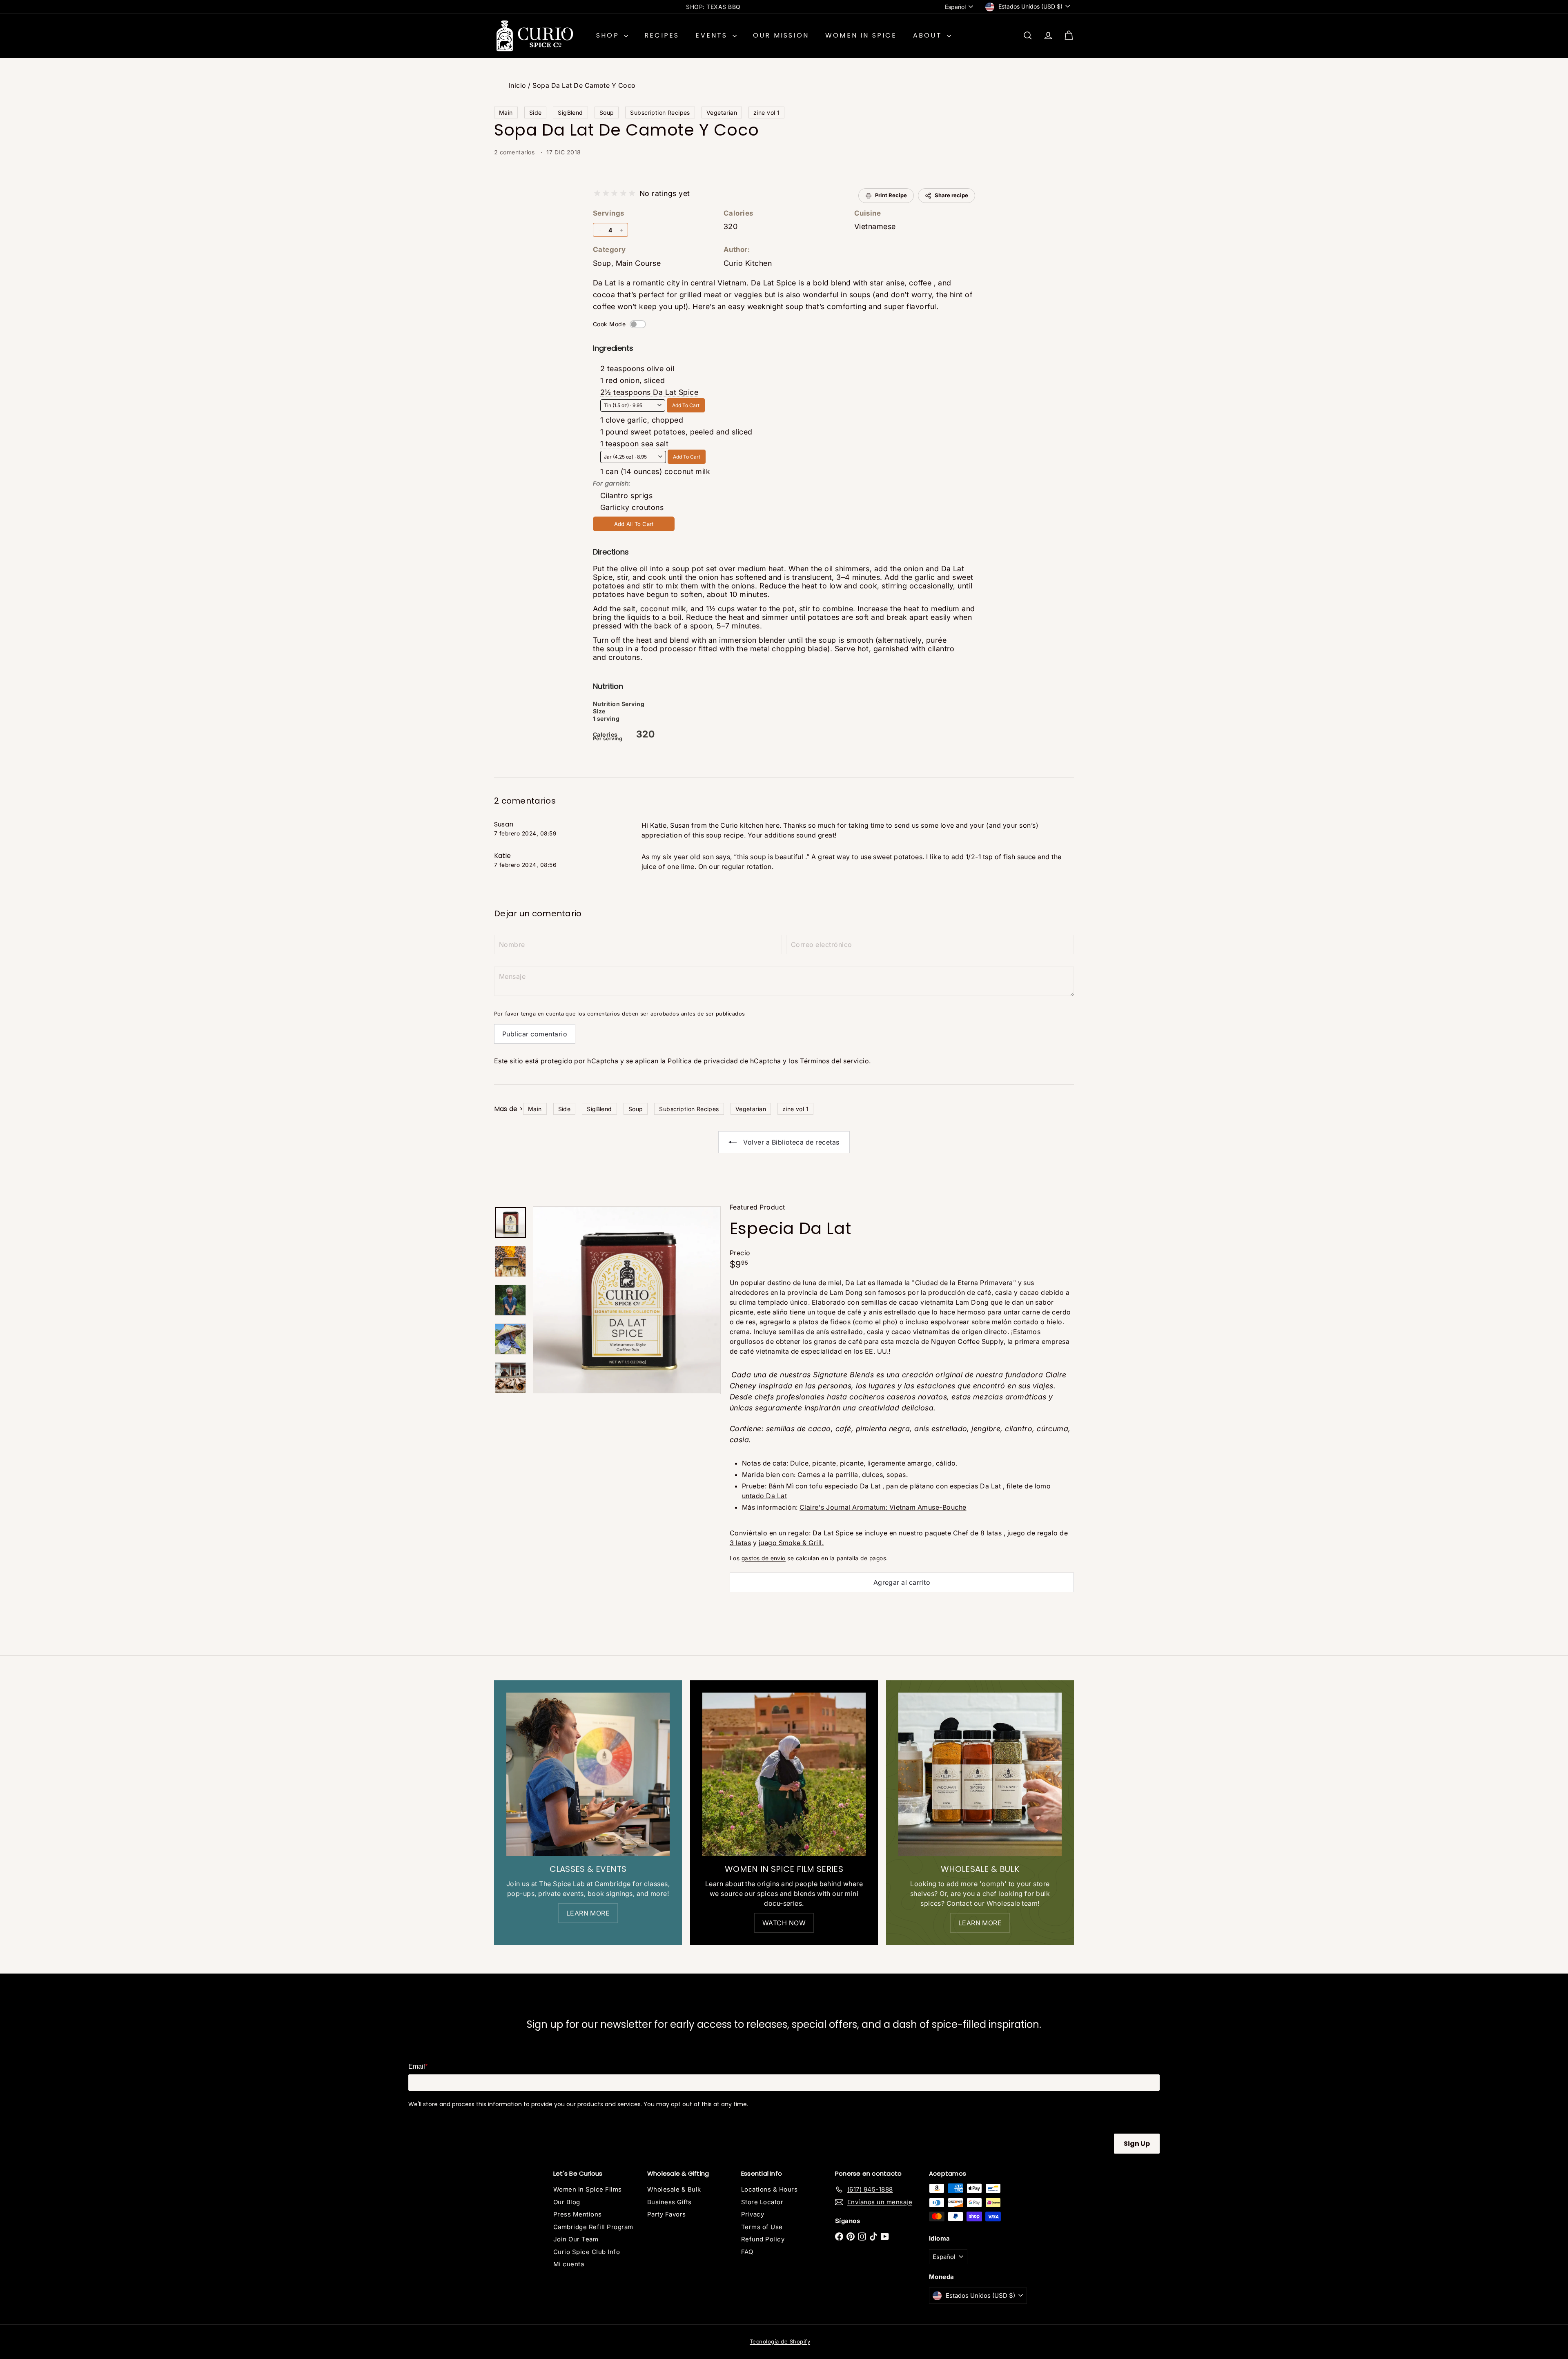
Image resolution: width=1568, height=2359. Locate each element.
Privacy (753, 2214)
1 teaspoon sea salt (634, 444)
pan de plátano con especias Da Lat (943, 1486)
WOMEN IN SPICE (861, 35)
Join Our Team (576, 2239)
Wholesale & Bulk (674, 2189)
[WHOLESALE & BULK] (980, 1774)
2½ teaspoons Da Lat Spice (649, 392)
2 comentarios (515, 152)
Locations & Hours (769, 2189)
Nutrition (608, 686)
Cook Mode (609, 324)
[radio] (597, 193)
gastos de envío (764, 1558)
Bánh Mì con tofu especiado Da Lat (825, 1486)
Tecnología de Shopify (780, 2341)
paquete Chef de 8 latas (963, 1533)
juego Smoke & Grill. (791, 1543)
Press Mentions (578, 2214)
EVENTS (713, 35)
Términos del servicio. (835, 1061)
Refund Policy (763, 2239)
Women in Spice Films (588, 2189)
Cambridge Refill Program (593, 2227)
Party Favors (667, 2214)
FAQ (747, 2252)
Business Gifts (669, 2202)
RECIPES (662, 35)
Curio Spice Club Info (587, 2252)
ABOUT (929, 35)
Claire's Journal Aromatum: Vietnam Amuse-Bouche (883, 1507)
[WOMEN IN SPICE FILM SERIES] (784, 1774)
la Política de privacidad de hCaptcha (722, 1061)
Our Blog (567, 2202)
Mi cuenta (569, 2264)
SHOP (609, 35)
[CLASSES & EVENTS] (588, 1774)
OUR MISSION (781, 35)
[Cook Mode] (638, 324)
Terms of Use (762, 2227)
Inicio (518, 85)
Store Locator (762, 2202)
